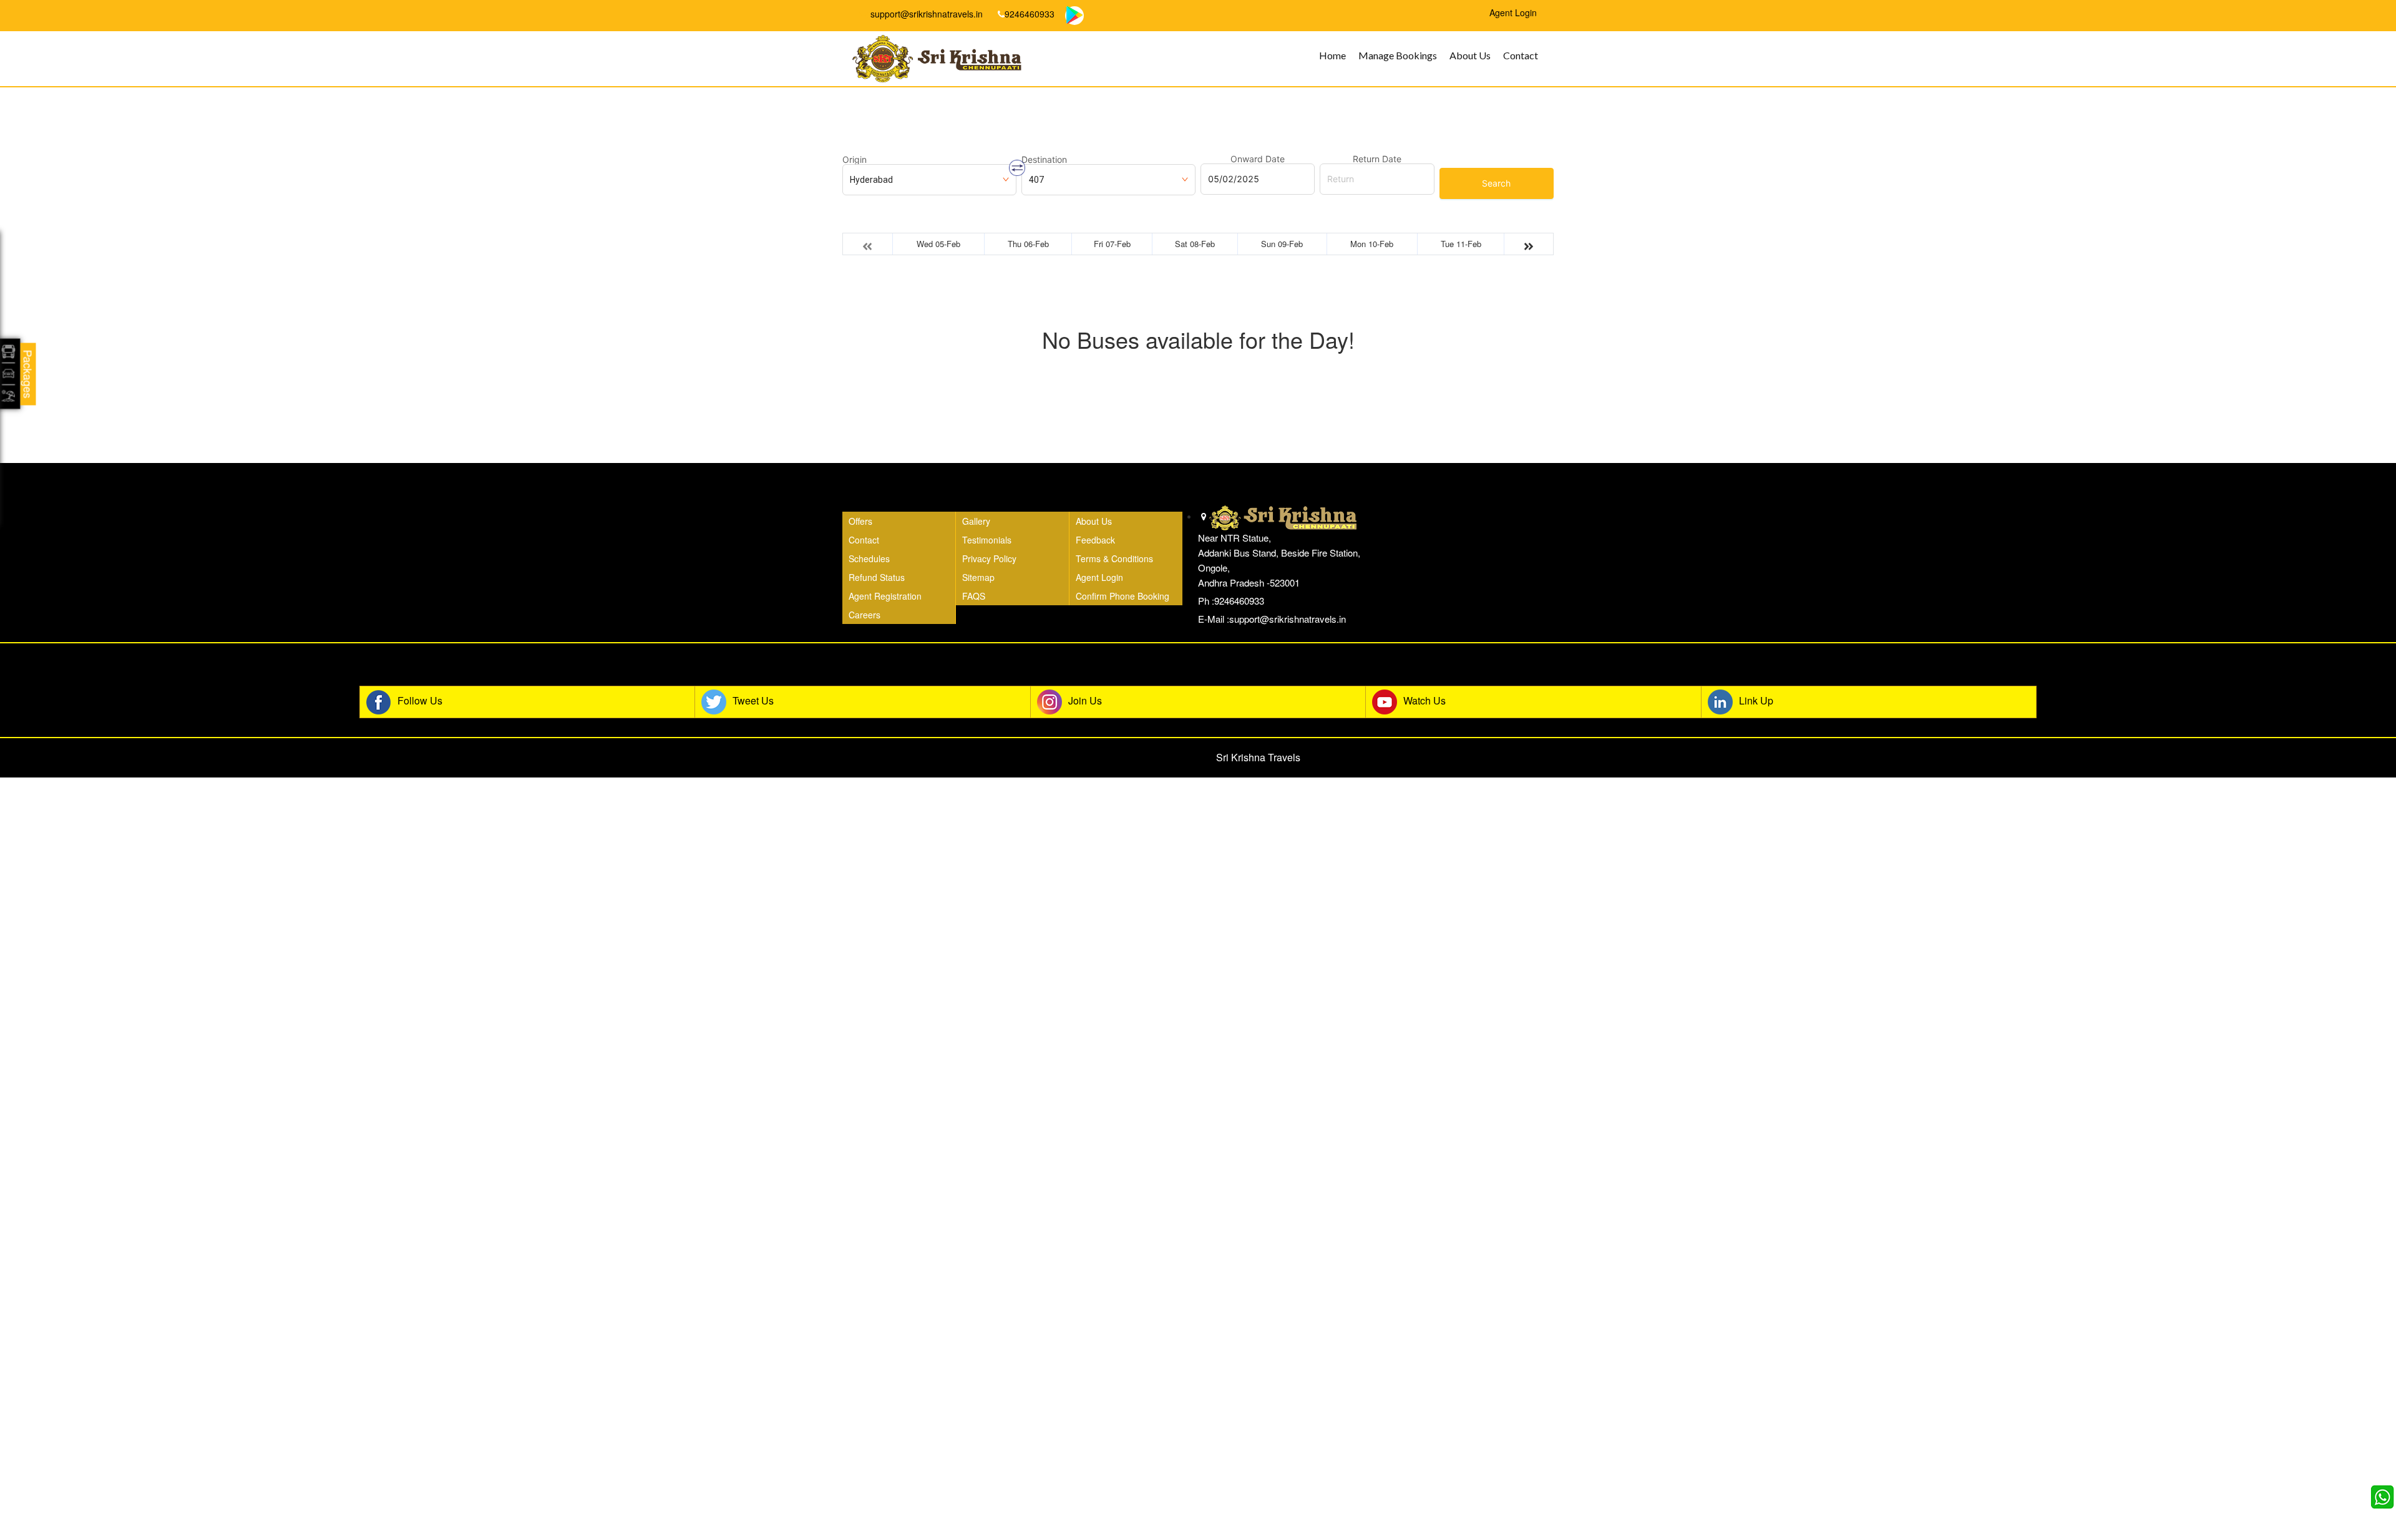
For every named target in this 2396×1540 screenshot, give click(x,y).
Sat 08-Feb (1195, 244)
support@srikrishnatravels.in (925, 14)
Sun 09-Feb (1282, 244)
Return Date (1377, 159)
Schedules (869, 558)
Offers (860, 521)
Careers (864, 615)
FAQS (974, 596)
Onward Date (1258, 159)
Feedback (1095, 540)
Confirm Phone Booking (1123, 596)
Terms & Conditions (1114, 558)
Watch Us (1424, 700)
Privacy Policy (989, 558)
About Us (1470, 55)
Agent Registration (885, 596)
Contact (1521, 55)
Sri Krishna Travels (1258, 757)
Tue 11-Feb (1461, 244)
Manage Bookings (1398, 55)
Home (1332, 55)
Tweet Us (753, 700)
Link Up (1756, 700)
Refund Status (877, 577)
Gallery (976, 521)
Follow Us (420, 700)
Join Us (1085, 700)
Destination (1044, 160)
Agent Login (1099, 577)
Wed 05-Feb (938, 244)
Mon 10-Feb (1372, 244)
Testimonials (987, 540)
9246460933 (1030, 14)
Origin (855, 160)
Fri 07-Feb (1112, 244)
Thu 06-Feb (1028, 244)
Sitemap (978, 577)
